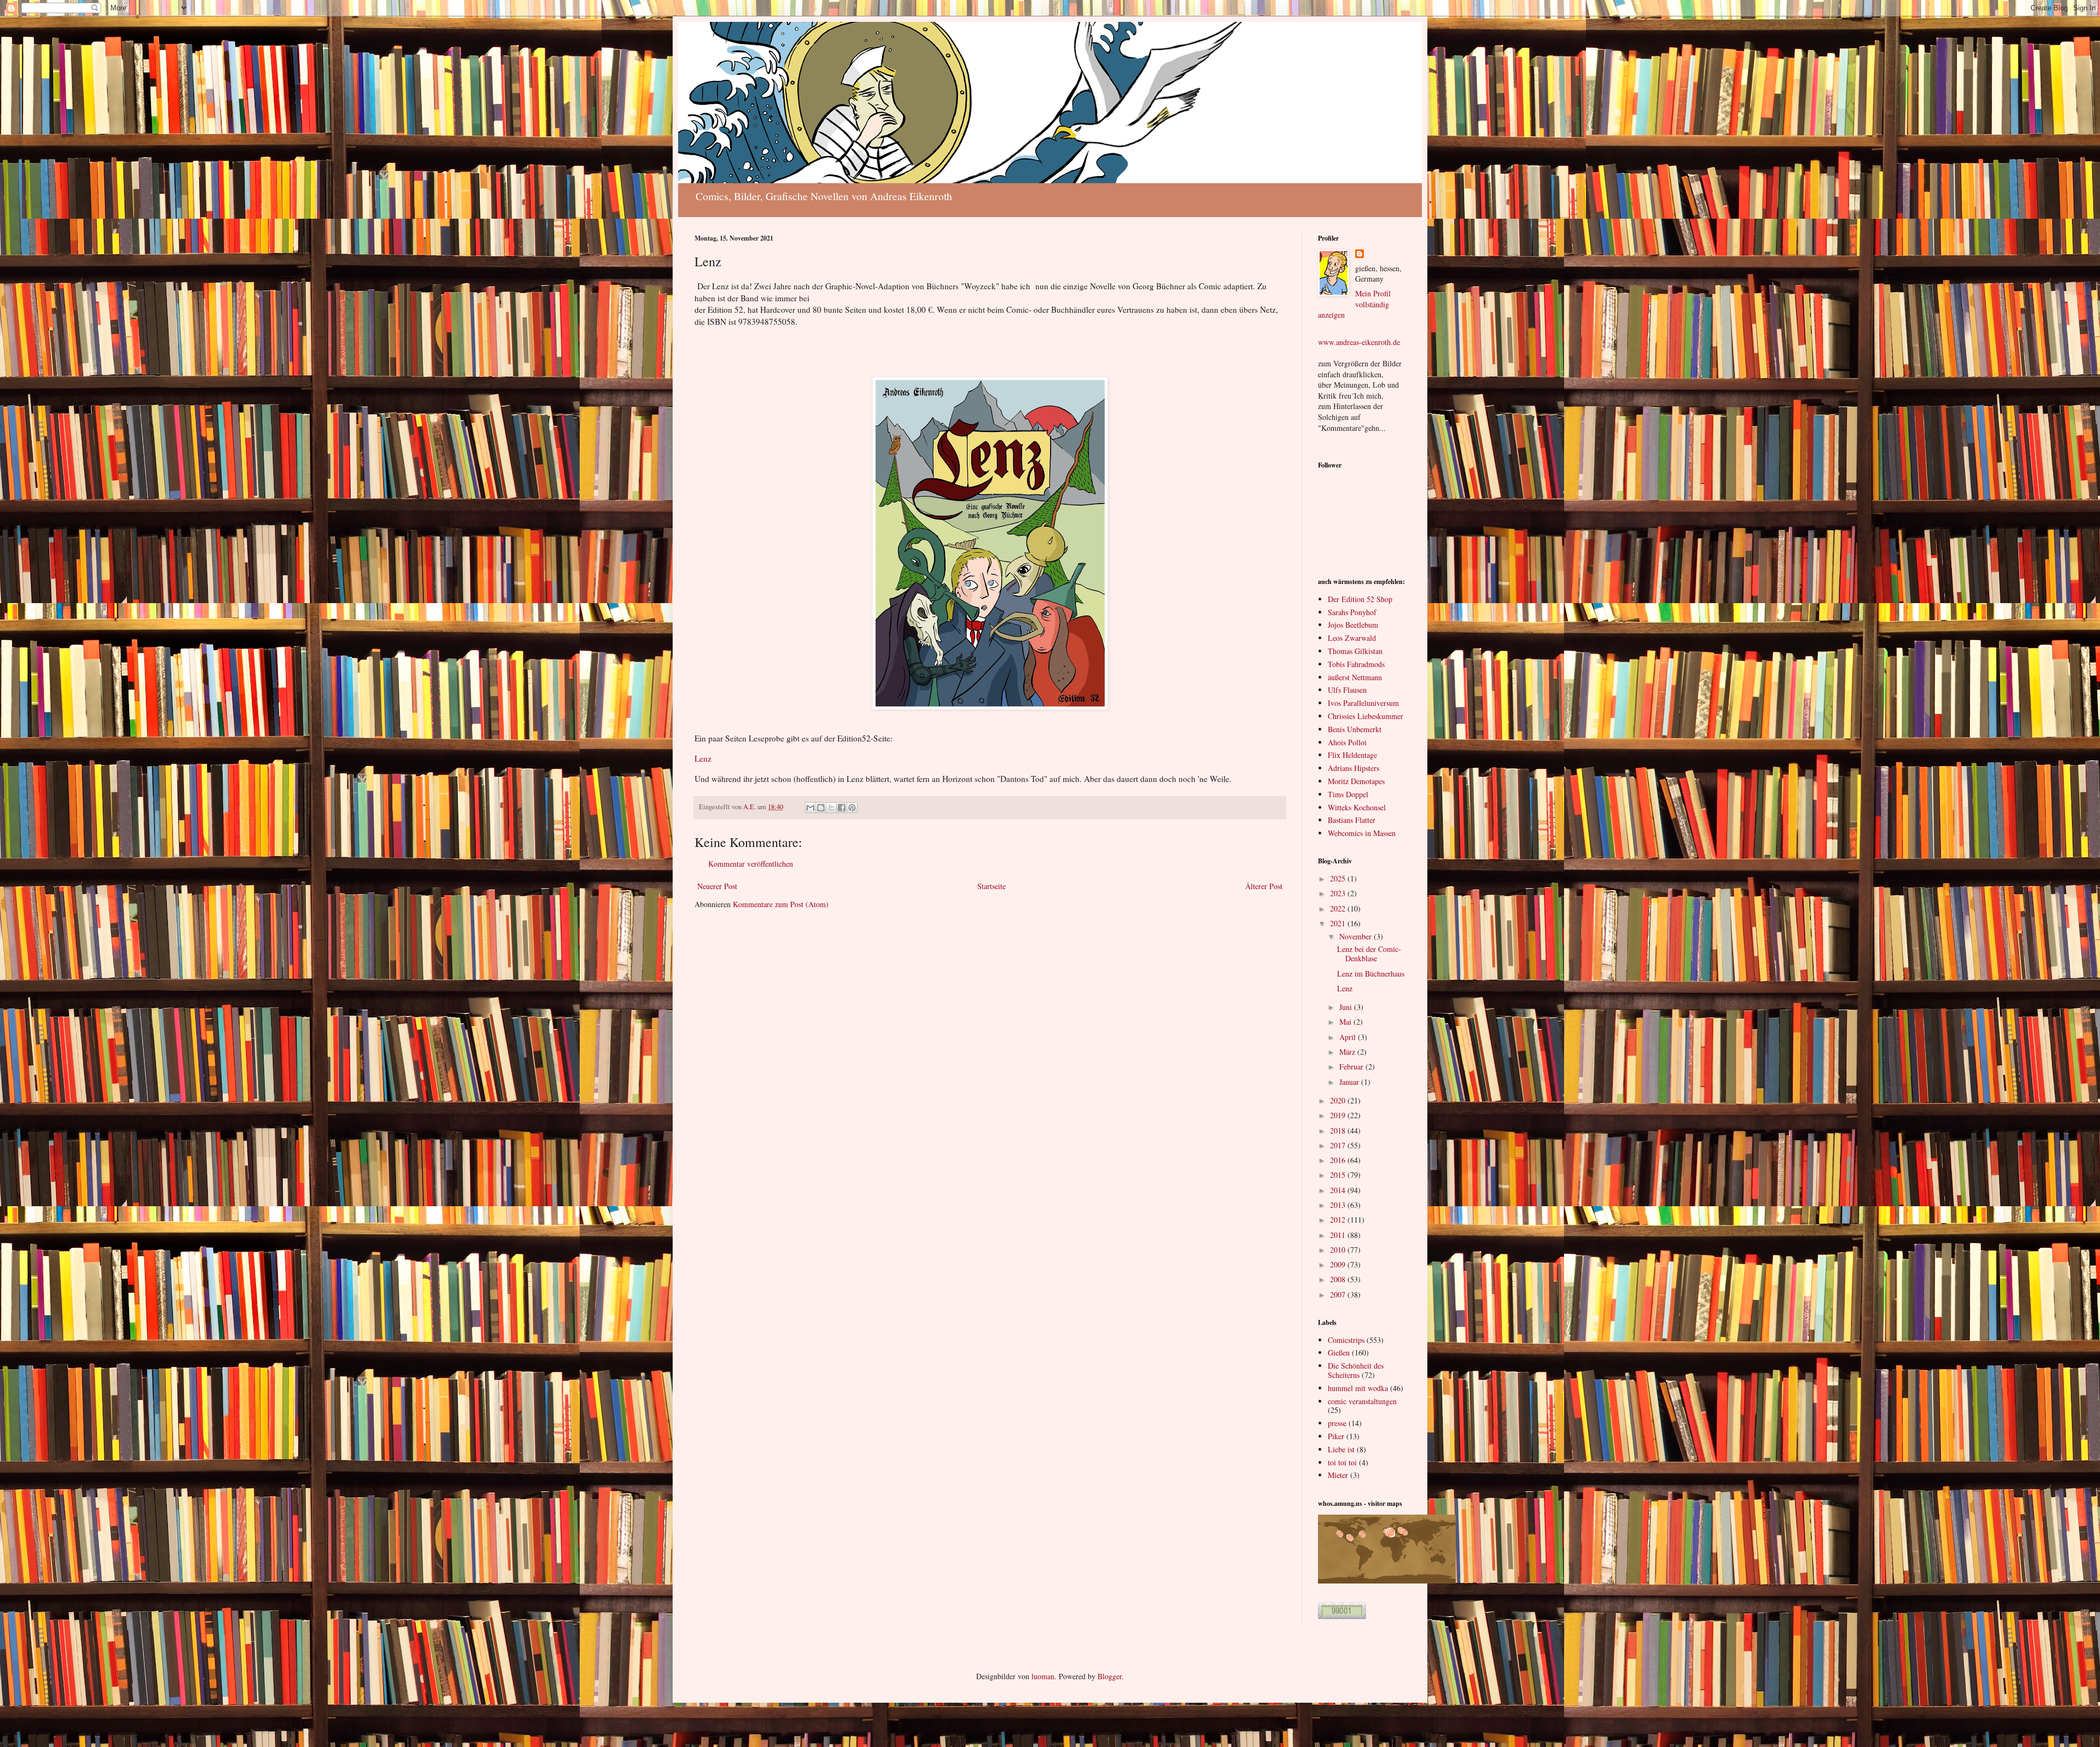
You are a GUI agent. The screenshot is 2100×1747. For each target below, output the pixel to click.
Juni (1347, 1007)
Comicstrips (1346, 1340)
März (1348, 1052)
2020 (1339, 1100)
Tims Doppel (1348, 794)
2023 (1339, 893)
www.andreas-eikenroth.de (1359, 342)
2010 (1339, 1250)
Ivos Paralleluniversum (1363, 703)
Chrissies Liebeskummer (1366, 716)
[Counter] (1342, 1616)
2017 (1339, 1145)
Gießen (1339, 1352)
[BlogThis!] (821, 808)
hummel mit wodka (1358, 1388)
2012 (1339, 1220)
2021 (1339, 923)
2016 (1339, 1160)
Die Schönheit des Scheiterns (1356, 1370)
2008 (1339, 1279)
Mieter (1338, 1475)
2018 (1339, 1130)
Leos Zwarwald (1352, 638)
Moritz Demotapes (1356, 781)
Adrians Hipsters (1354, 768)
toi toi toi (1342, 1462)
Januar (1350, 1082)
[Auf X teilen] (831, 808)
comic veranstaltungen (1362, 1401)
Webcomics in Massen (1362, 833)
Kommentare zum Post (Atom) (781, 904)
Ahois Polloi (1347, 742)
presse (1337, 1423)
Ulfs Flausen (1347, 690)
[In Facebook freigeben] (842, 808)
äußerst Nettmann (1355, 677)
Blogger (1110, 1676)
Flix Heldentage (1352, 755)
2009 (1339, 1264)
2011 (1339, 1235)
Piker (1336, 1436)
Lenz (703, 758)
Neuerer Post (717, 886)
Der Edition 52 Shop (1360, 599)
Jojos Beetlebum (1353, 625)
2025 (1339, 878)
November (1357, 936)
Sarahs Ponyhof (1352, 612)
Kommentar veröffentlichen (751, 864)
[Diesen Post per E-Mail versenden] (810, 808)
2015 (1339, 1175)
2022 (1339, 908)
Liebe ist (1341, 1449)
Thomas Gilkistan (1355, 651)
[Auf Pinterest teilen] (852, 808)
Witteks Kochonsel (1357, 807)
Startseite (991, 886)
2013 (1339, 1205)
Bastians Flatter (1352, 820)
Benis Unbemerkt (1355, 729)
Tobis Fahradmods (1356, 664)
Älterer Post (1264, 886)
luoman (1043, 1676)
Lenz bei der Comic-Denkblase (1369, 954)
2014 (1339, 1190)
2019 (1339, 1115)
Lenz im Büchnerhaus (1371, 974)
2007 (1339, 1295)
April (1349, 1037)
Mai (1346, 1022)
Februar (1352, 1067)
